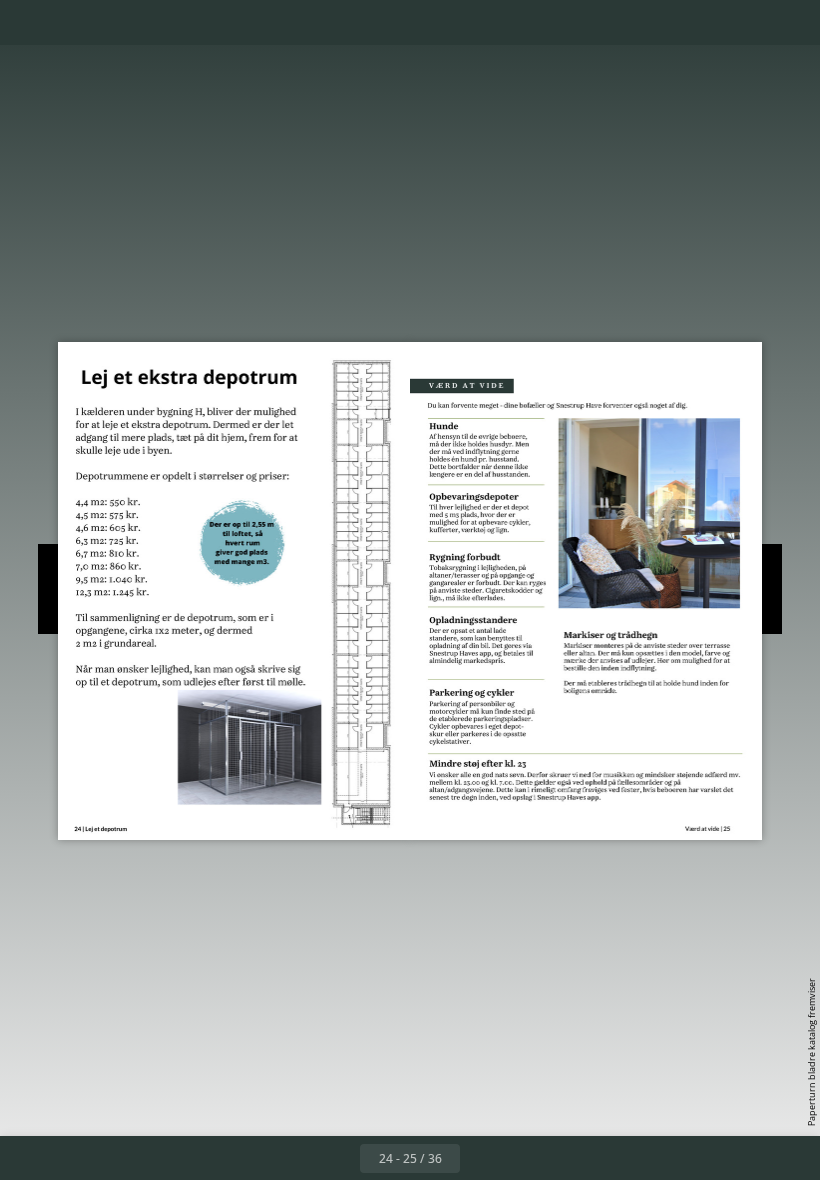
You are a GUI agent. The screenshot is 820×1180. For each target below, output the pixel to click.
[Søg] (28, 22)
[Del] (746, 22)
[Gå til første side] (294, 1158)
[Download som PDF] (118, 22)
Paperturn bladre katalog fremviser (811, 1052)
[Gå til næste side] (482, 1158)
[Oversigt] (73, 22)
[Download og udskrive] (163, 22)
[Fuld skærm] (791, 22)
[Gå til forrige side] (338, 1158)
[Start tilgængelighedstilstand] (208, 22)
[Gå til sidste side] (526, 1158)
